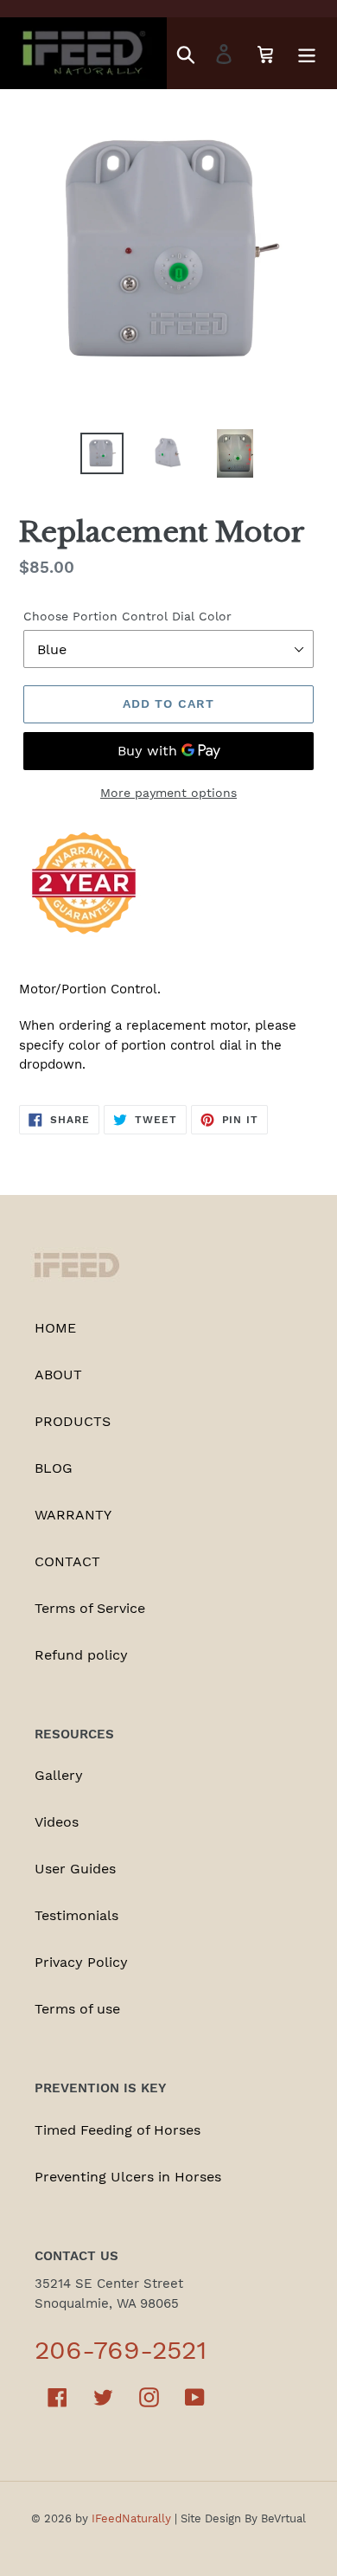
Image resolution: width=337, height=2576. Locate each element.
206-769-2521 (121, 2350)
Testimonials (76, 1915)
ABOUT (58, 1375)
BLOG (54, 1468)
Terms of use (77, 2009)
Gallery (59, 1775)
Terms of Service (90, 1608)
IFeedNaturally (131, 2518)
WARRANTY (73, 1515)
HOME (55, 1328)
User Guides (75, 1869)
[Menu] (307, 53)
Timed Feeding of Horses (118, 2130)
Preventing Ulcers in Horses (128, 2177)
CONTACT (67, 1561)
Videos (57, 1822)
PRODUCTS (73, 1421)
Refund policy (81, 1655)
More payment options (168, 793)
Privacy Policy (81, 1962)
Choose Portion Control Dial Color (127, 616)
